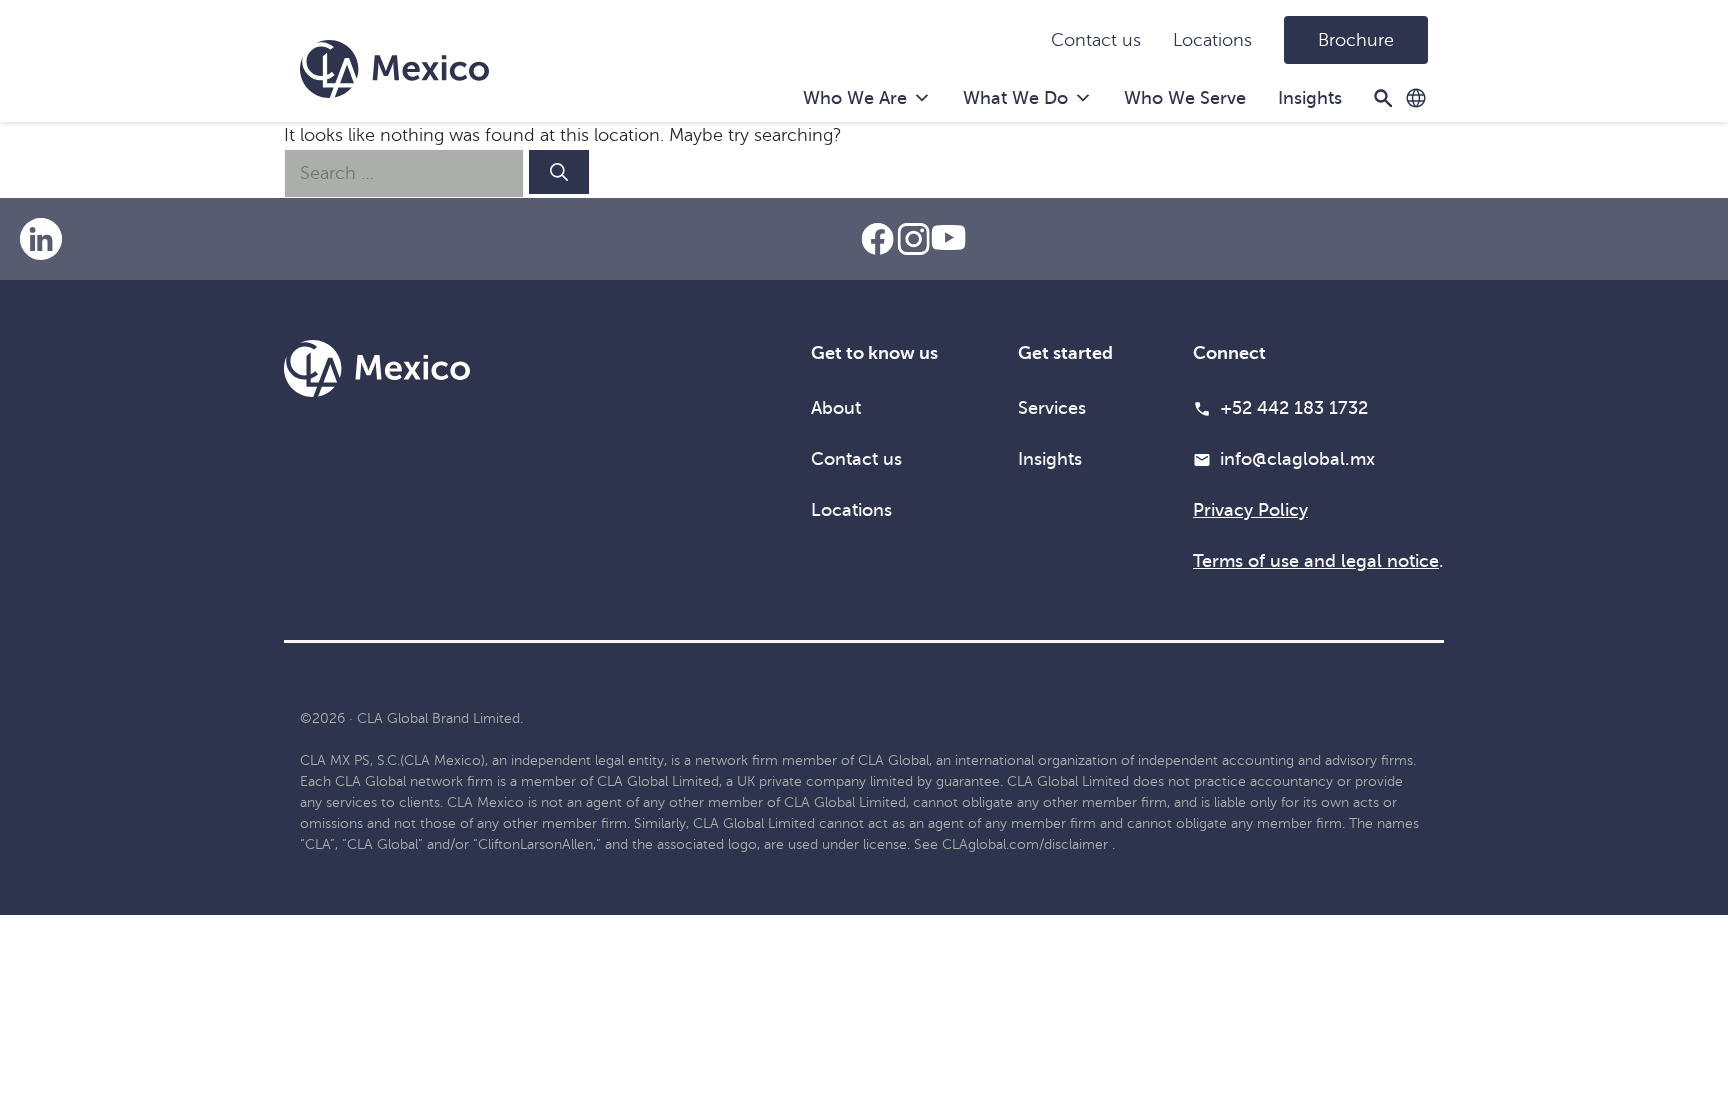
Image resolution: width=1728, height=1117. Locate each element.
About (836, 408)
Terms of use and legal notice (1316, 561)
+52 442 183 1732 (1294, 408)
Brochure (1356, 40)
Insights (1310, 98)
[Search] (559, 172)
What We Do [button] (1015, 98)
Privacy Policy (1250, 510)
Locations (1212, 40)
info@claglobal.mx (1297, 459)
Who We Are (855, 98)
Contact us (1096, 40)
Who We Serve (1185, 98)
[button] (1416, 98)
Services (1052, 408)
